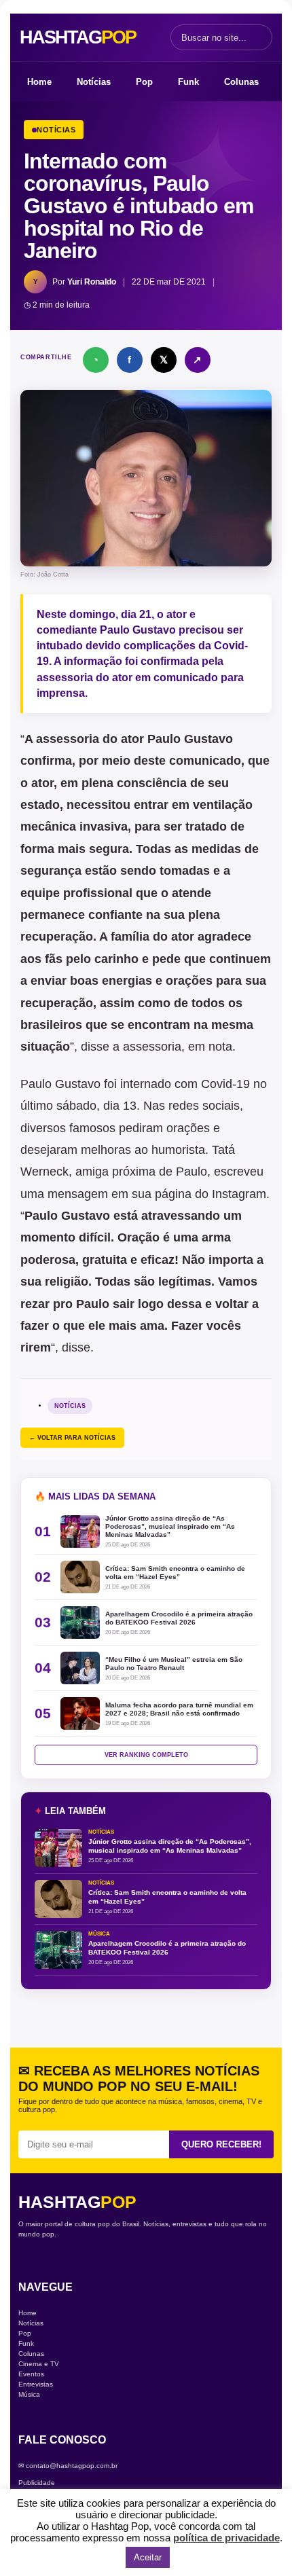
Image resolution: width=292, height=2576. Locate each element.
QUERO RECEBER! (221, 2144)
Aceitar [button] (148, 2557)
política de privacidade (226, 2538)
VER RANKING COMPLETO (146, 1755)
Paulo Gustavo (138, 630)
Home (39, 82)
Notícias (94, 82)
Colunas (241, 82)
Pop (144, 82)
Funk (188, 82)
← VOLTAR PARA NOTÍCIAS (72, 1438)
